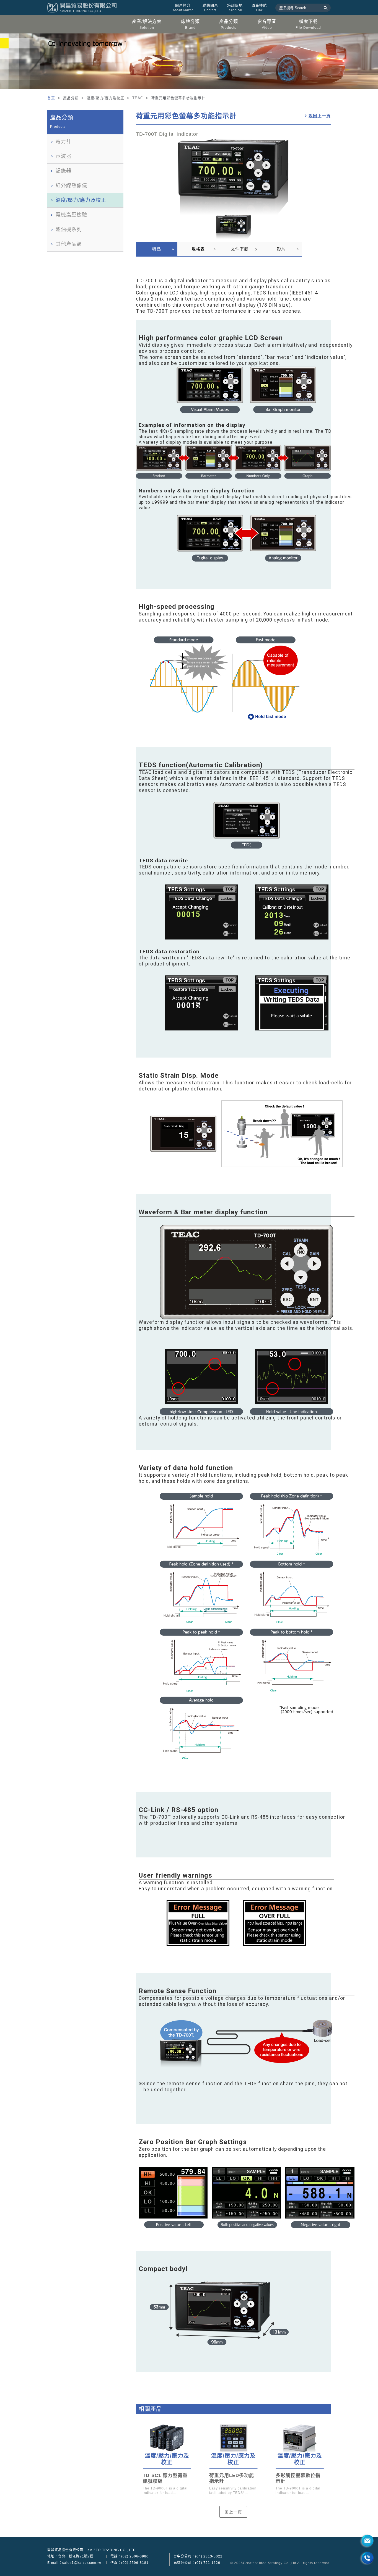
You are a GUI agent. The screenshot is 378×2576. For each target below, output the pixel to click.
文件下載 (240, 249)
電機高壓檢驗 (71, 215)
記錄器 (64, 171)
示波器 (64, 156)
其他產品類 (69, 244)
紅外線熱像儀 (71, 186)
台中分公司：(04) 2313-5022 (198, 2556)
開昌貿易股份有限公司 (65, 2550)
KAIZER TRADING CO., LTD (112, 2550)
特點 (157, 249)
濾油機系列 (69, 229)
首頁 (52, 98)
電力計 (64, 142)
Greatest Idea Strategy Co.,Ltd (270, 2563)
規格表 (198, 249)
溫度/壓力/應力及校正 (81, 200)
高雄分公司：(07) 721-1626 (197, 2563)
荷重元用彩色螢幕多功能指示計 (186, 116)
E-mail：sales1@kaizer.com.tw (74, 2563)
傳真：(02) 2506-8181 (130, 2563)
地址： (70, 2556)
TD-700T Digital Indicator (167, 134)
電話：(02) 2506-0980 (130, 2556)
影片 (281, 249)
